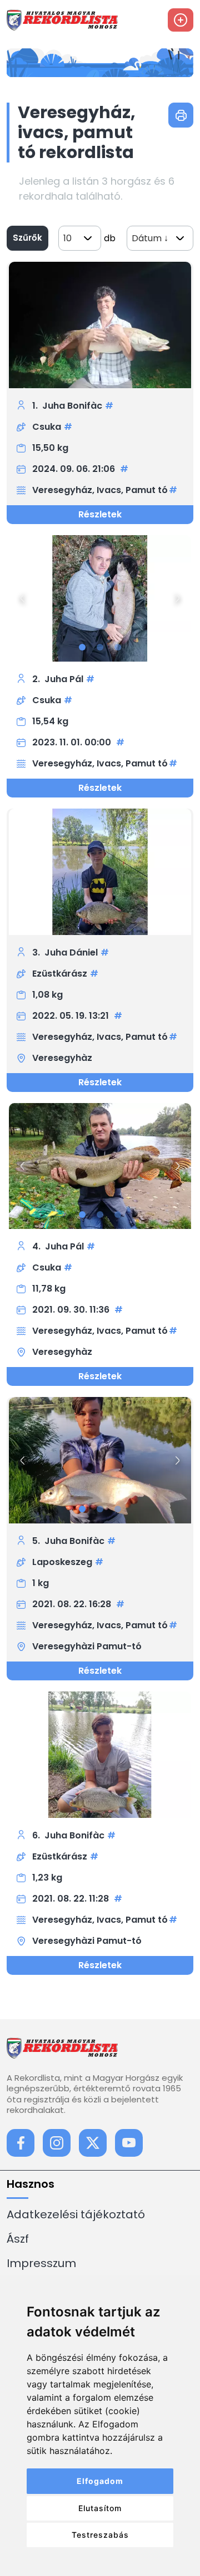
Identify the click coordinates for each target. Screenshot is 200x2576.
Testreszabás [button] (100, 2535)
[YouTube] (129, 2143)
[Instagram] (57, 2143)
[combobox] (80, 238)
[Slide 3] (118, 647)
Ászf (18, 2239)
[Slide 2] (100, 647)
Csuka (47, 427)
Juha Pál (64, 679)
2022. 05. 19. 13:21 (72, 1016)
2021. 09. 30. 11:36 (72, 1310)
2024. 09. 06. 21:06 (75, 469)
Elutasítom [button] (100, 2508)
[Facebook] (21, 2143)
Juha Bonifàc (72, 406)
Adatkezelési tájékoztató (76, 2214)
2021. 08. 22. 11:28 (72, 1899)
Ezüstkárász (60, 974)
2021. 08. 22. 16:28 (73, 1604)
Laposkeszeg (62, 1562)
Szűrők (27, 238)
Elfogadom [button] (100, 2481)
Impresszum (41, 2263)
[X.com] (93, 2143)
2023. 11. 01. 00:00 (73, 742)
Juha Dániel (71, 952)
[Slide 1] (82, 647)
